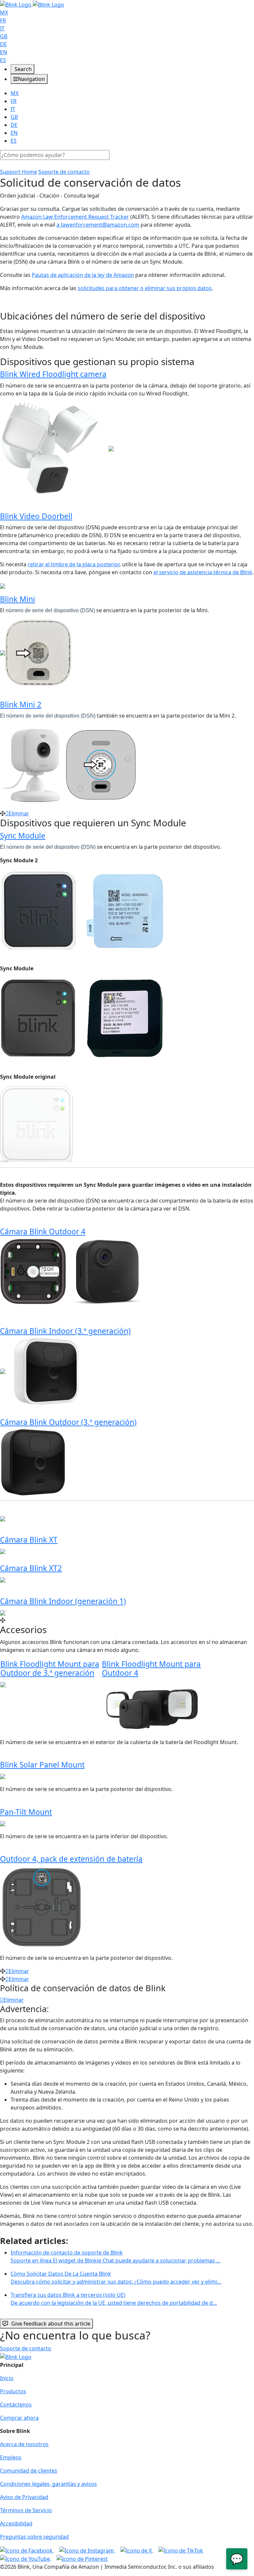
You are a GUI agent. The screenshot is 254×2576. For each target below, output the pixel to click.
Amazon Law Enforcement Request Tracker (75, 217)
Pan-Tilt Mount (26, 1812)
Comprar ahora (19, 2418)
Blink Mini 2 (21, 705)
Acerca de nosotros (24, 2444)
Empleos (11, 2457)
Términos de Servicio (26, 2510)
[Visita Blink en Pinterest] (82, 2558)
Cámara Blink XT (29, 1540)
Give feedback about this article (51, 2324)
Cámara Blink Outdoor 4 (43, 1232)
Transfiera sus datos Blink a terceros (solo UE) (114, 2299)
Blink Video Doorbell (36, 516)
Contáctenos (16, 2405)
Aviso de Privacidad (24, 2497)
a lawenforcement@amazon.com (98, 225)
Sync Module (23, 836)
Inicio (7, 2378)
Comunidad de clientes (29, 2471)
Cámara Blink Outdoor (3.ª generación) (68, 1422)
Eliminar (19, 813)
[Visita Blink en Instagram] (87, 2550)
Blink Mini (18, 599)
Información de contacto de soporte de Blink (116, 2257)
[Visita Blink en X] (137, 2550)
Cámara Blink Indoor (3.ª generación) (65, 1331)
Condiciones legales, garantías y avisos (48, 2484)
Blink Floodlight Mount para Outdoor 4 (151, 1668)
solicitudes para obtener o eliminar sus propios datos (145, 288)
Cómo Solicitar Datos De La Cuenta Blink (116, 2278)
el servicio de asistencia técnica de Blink (203, 572)
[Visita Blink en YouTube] (26, 2558)
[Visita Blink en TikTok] (181, 2550)
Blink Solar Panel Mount (42, 1765)
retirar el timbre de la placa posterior (74, 564)
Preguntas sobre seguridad (34, 2537)
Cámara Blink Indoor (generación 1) (63, 1601)
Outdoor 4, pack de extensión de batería (71, 1859)
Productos (13, 2391)
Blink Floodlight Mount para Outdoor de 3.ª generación (50, 1668)
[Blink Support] (32, 4)
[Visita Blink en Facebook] (27, 2550)
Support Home (19, 172)
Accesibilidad (16, 2523)
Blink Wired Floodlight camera (53, 374)
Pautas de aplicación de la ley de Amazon (83, 275)
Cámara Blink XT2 (31, 1568)
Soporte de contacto (64, 172)
